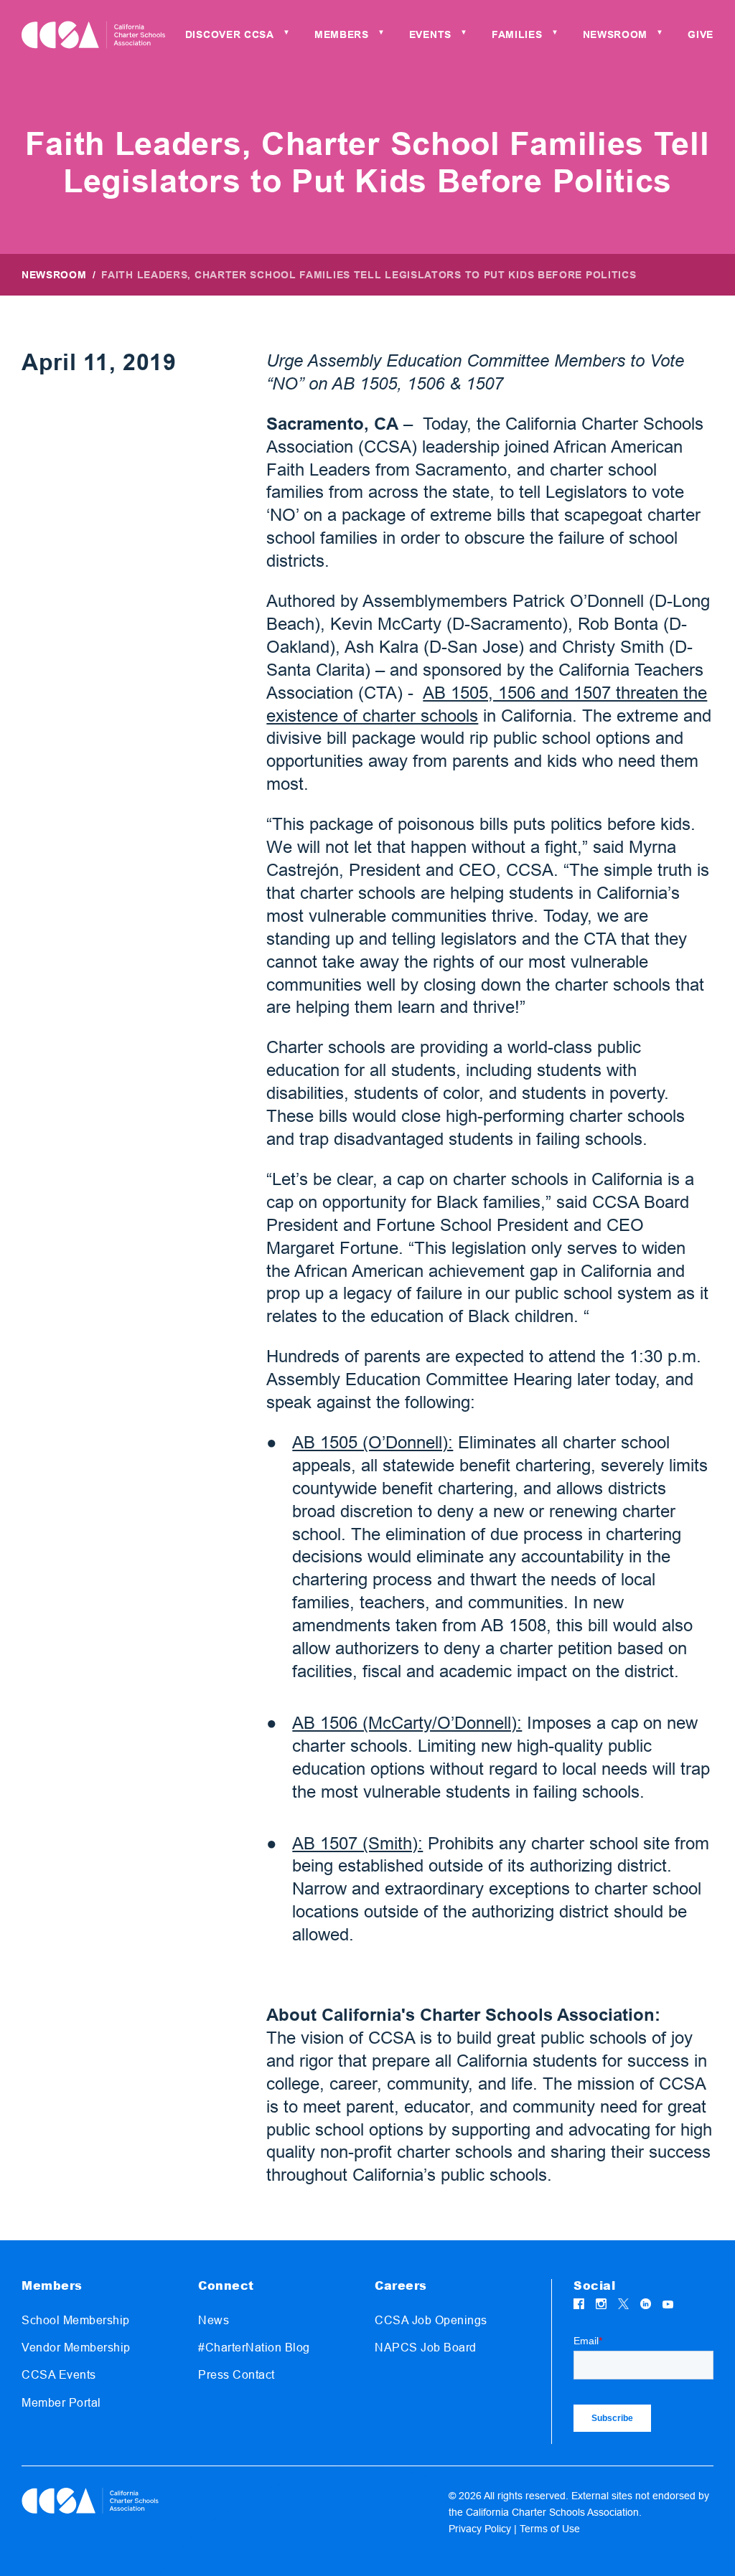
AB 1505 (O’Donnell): (373, 1442)
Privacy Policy (480, 2529)
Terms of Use (550, 2529)
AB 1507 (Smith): (357, 1843)
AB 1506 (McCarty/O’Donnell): (407, 1723)
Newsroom (54, 275)
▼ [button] (286, 33)
